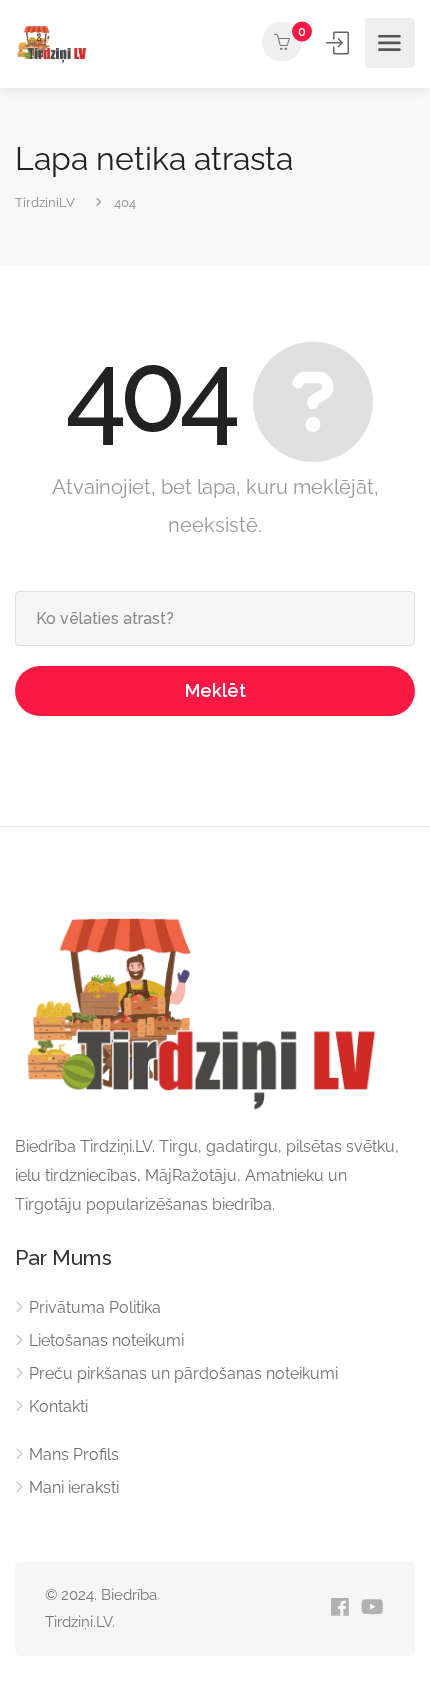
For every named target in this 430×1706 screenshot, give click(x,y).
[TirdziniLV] (54, 43)
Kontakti (58, 1406)
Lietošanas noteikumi (106, 1340)
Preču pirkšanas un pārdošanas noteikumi (183, 1373)
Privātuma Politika (95, 1307)
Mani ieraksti (74, 1487)
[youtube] (372, 1608)
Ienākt (339, 43)
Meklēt (215, 690)
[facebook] (339, 1608)
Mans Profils (74, 1454)
